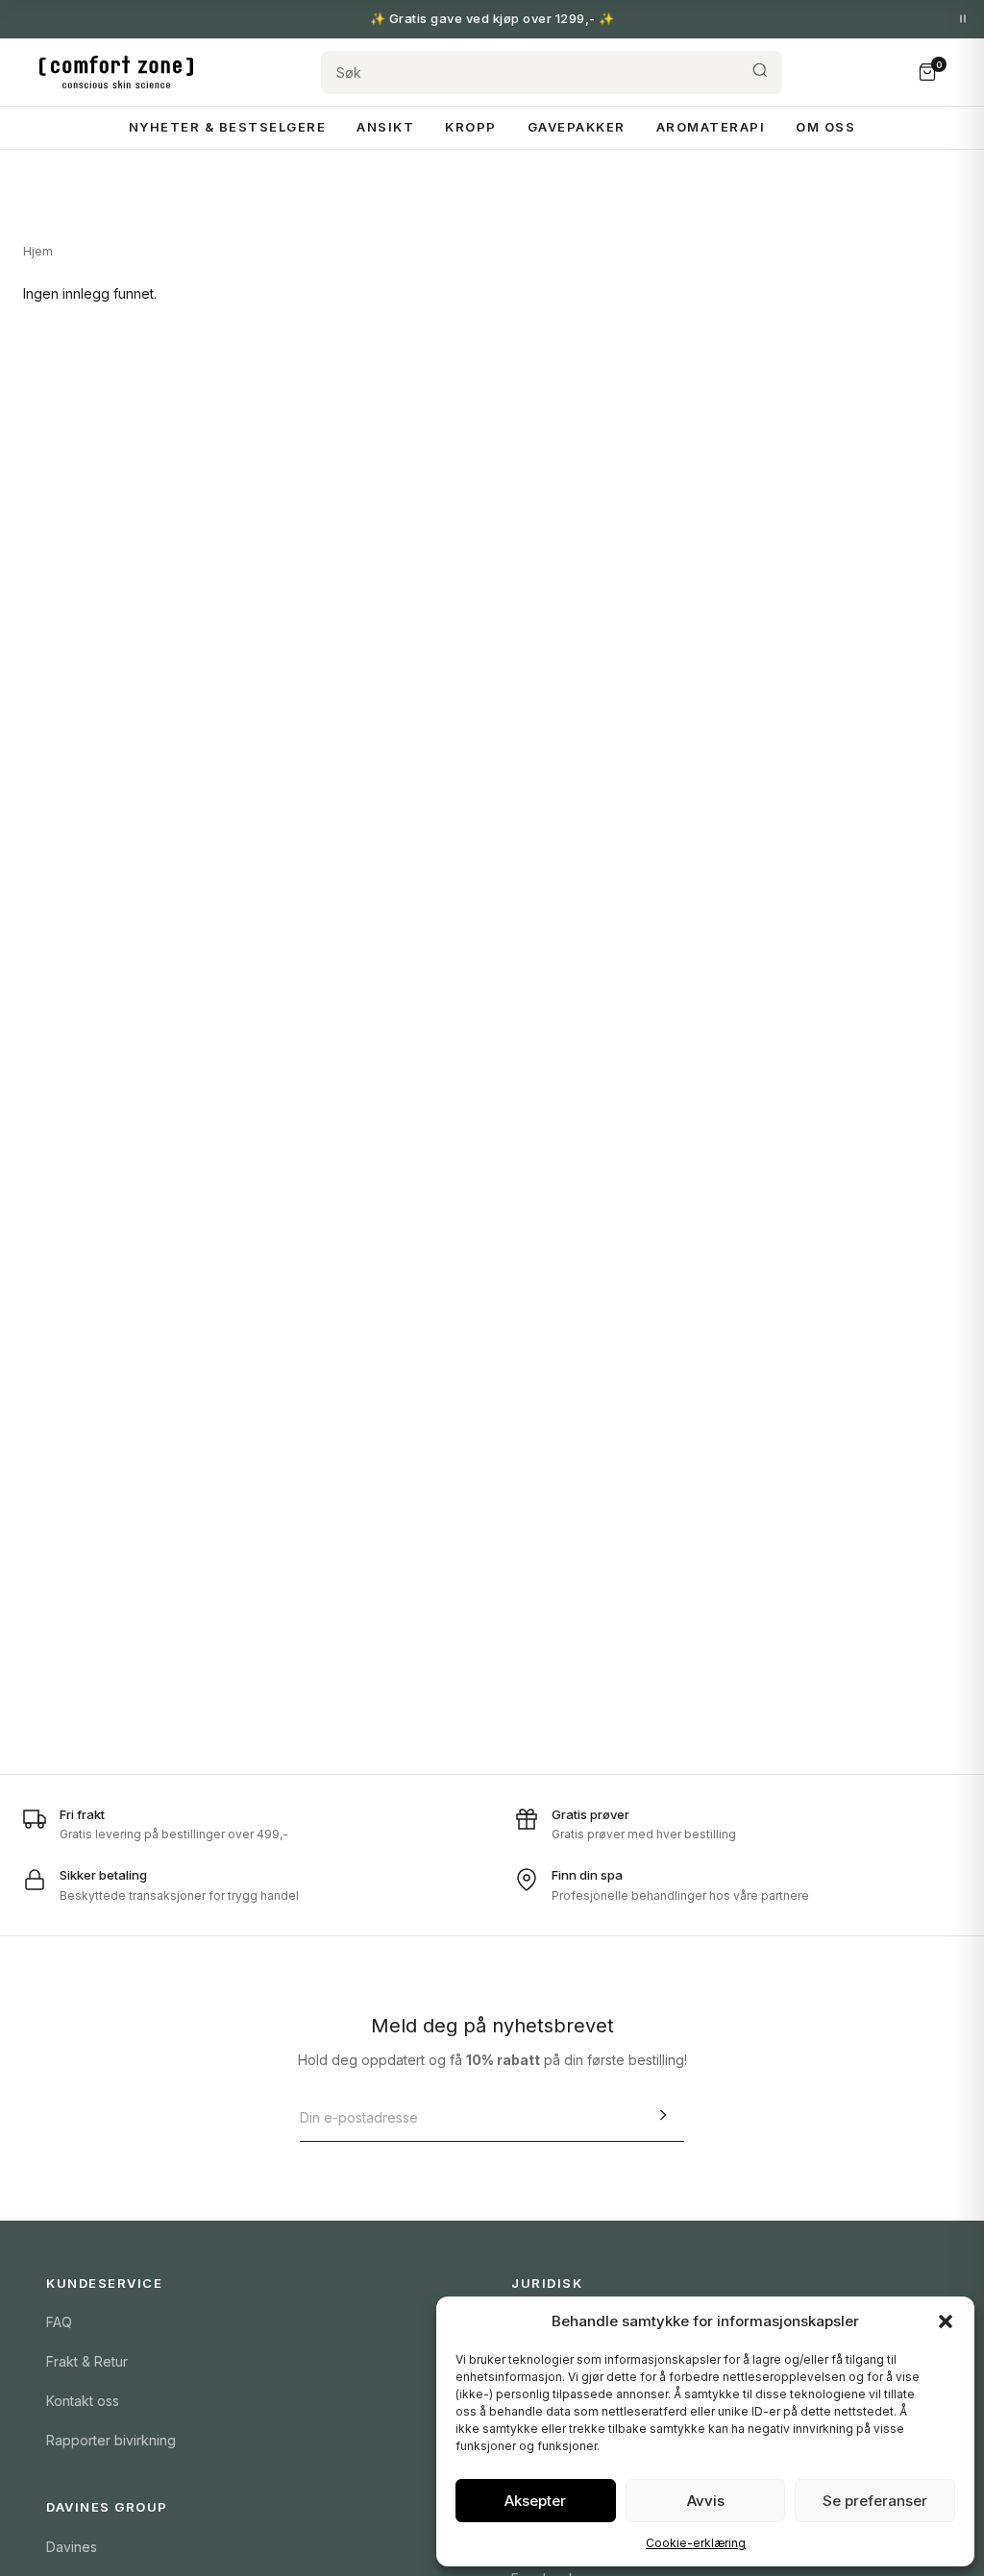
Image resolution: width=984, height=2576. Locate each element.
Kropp (471, 127)
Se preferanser (875, 2501)
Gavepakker (577, 127)
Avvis (706, 2501)
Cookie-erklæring (696, 2543)
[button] (946, 2321)
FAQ (59, 2322)
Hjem (38, 251)
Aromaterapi (711, 127)
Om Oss (825, 127)
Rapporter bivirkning (111, 2440)
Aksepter (535, 2501)
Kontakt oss (83, 2401)
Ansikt (385, 127)
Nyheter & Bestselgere (228, 127)
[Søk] (760, 73)
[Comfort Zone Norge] (116, 72)
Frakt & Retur (87, 2361)
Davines (72, 2547)
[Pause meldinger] (963, 20)
